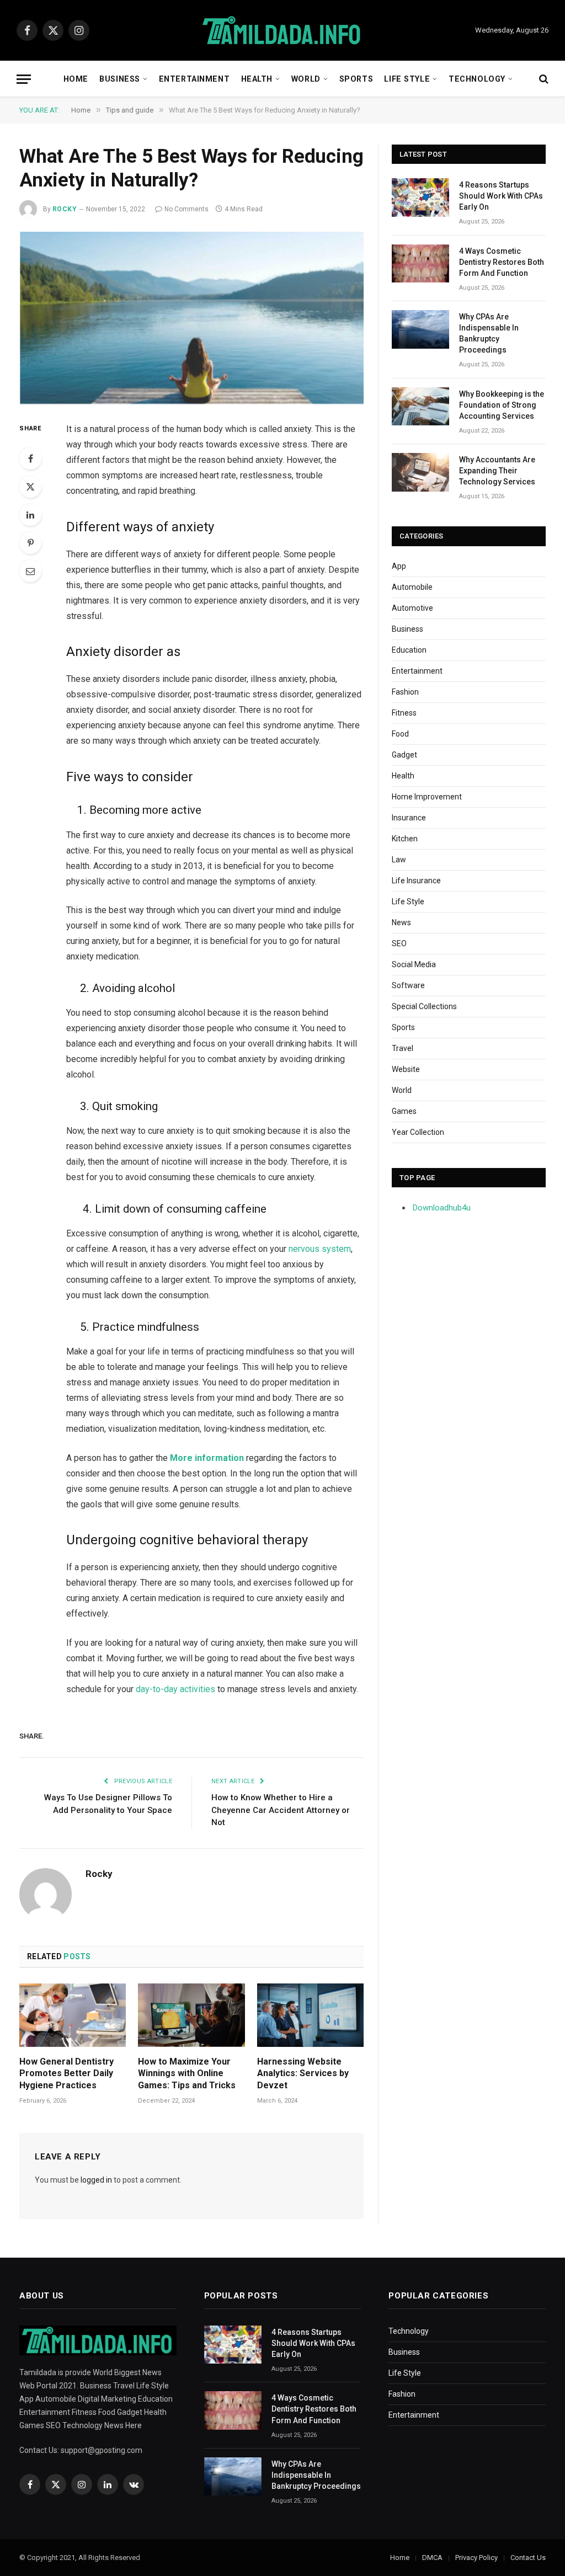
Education (409, 650)
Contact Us (528, 2558)
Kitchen (405, 839)
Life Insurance (416, 881)
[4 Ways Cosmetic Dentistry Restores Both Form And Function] (420, 263)
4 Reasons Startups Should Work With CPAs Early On (501, 196)
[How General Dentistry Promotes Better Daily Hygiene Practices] (73, 2015)
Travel (403, 1048)
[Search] (543, 79)
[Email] (30, 571)
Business (120, 79)
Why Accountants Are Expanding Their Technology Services (497, 471)
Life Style (407, 79)
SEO (399, 943)
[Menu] (24, 79)
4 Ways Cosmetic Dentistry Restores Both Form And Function (502, 262)
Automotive (412, 608)
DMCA (432, 2558)
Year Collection (418, 1132)
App (399, 566)
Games (404, 1111)
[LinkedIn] (30, 515)
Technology (477, 79)
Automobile (412, 587)
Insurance (409, 818)
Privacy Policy (476, 2558)
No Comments (186, 209)
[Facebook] (30, 458)
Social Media (414, 964)
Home (76, 79)
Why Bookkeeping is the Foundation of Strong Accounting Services (502, 405)
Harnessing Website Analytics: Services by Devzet (303, 2074)
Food (400, 734)
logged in (96, 2180)
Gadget (404, 755)
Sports (356, 79)
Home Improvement (427, 797)
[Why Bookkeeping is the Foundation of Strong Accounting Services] (420, 406)
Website (406, 1069)
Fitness (404, 713)
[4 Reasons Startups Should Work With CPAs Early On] (420, 197)
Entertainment (194, 79)
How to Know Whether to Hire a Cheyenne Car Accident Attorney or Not (281, 1810)
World (306, 79)
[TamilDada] (282, 31)
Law (399, 860)
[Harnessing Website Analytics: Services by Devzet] (310, 2015)
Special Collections (424, 1006)
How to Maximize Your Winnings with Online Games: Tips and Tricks (187, 2074)
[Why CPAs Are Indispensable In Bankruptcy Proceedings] (420, 329)
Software (408, 985)
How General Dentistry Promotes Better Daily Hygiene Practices (66, 2074)
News (401, 922)
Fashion (405, 692)
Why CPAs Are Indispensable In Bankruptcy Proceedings (489, 333)
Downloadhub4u (442, 1208)
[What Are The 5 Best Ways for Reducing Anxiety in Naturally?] (191, 318)
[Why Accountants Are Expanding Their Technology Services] (420, 472)
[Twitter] (30, 487)
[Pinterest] (30, 543)
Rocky (65, 209)
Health (257, 79)
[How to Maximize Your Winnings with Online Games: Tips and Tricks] (191, 2015)
